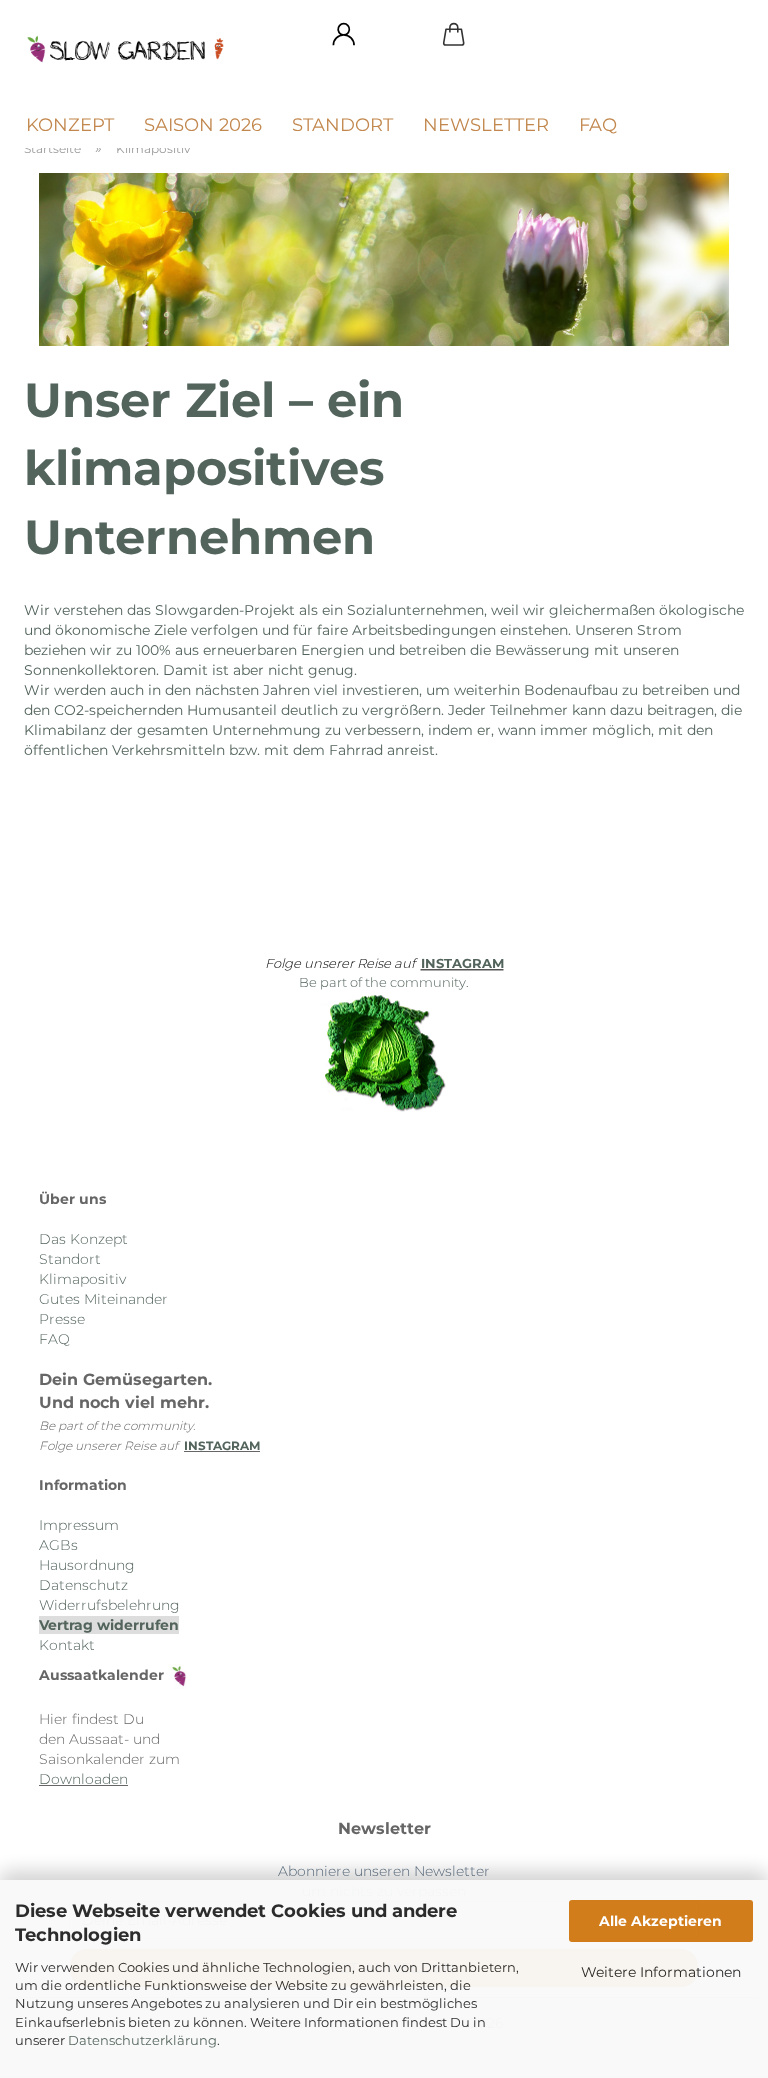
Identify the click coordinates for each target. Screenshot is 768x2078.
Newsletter (486, 125)
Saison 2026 (203, 125)
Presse (62, 1319)
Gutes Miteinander (103, 1299)
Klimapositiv (82, 1279)
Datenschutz (83, 1585)
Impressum (79, 1525)
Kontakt (67, 1645)
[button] (344, 35)
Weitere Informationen (661, 1972)
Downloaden (83, 1779)
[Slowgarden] (134, 50)
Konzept (70, 125)
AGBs (58, 1545)
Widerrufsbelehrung (109, 1605)
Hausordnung (87, 1565)
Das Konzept (83, 1239)
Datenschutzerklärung (142, 2040)
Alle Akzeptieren (660, 1921)
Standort (342, 125)
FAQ (598, 125)
